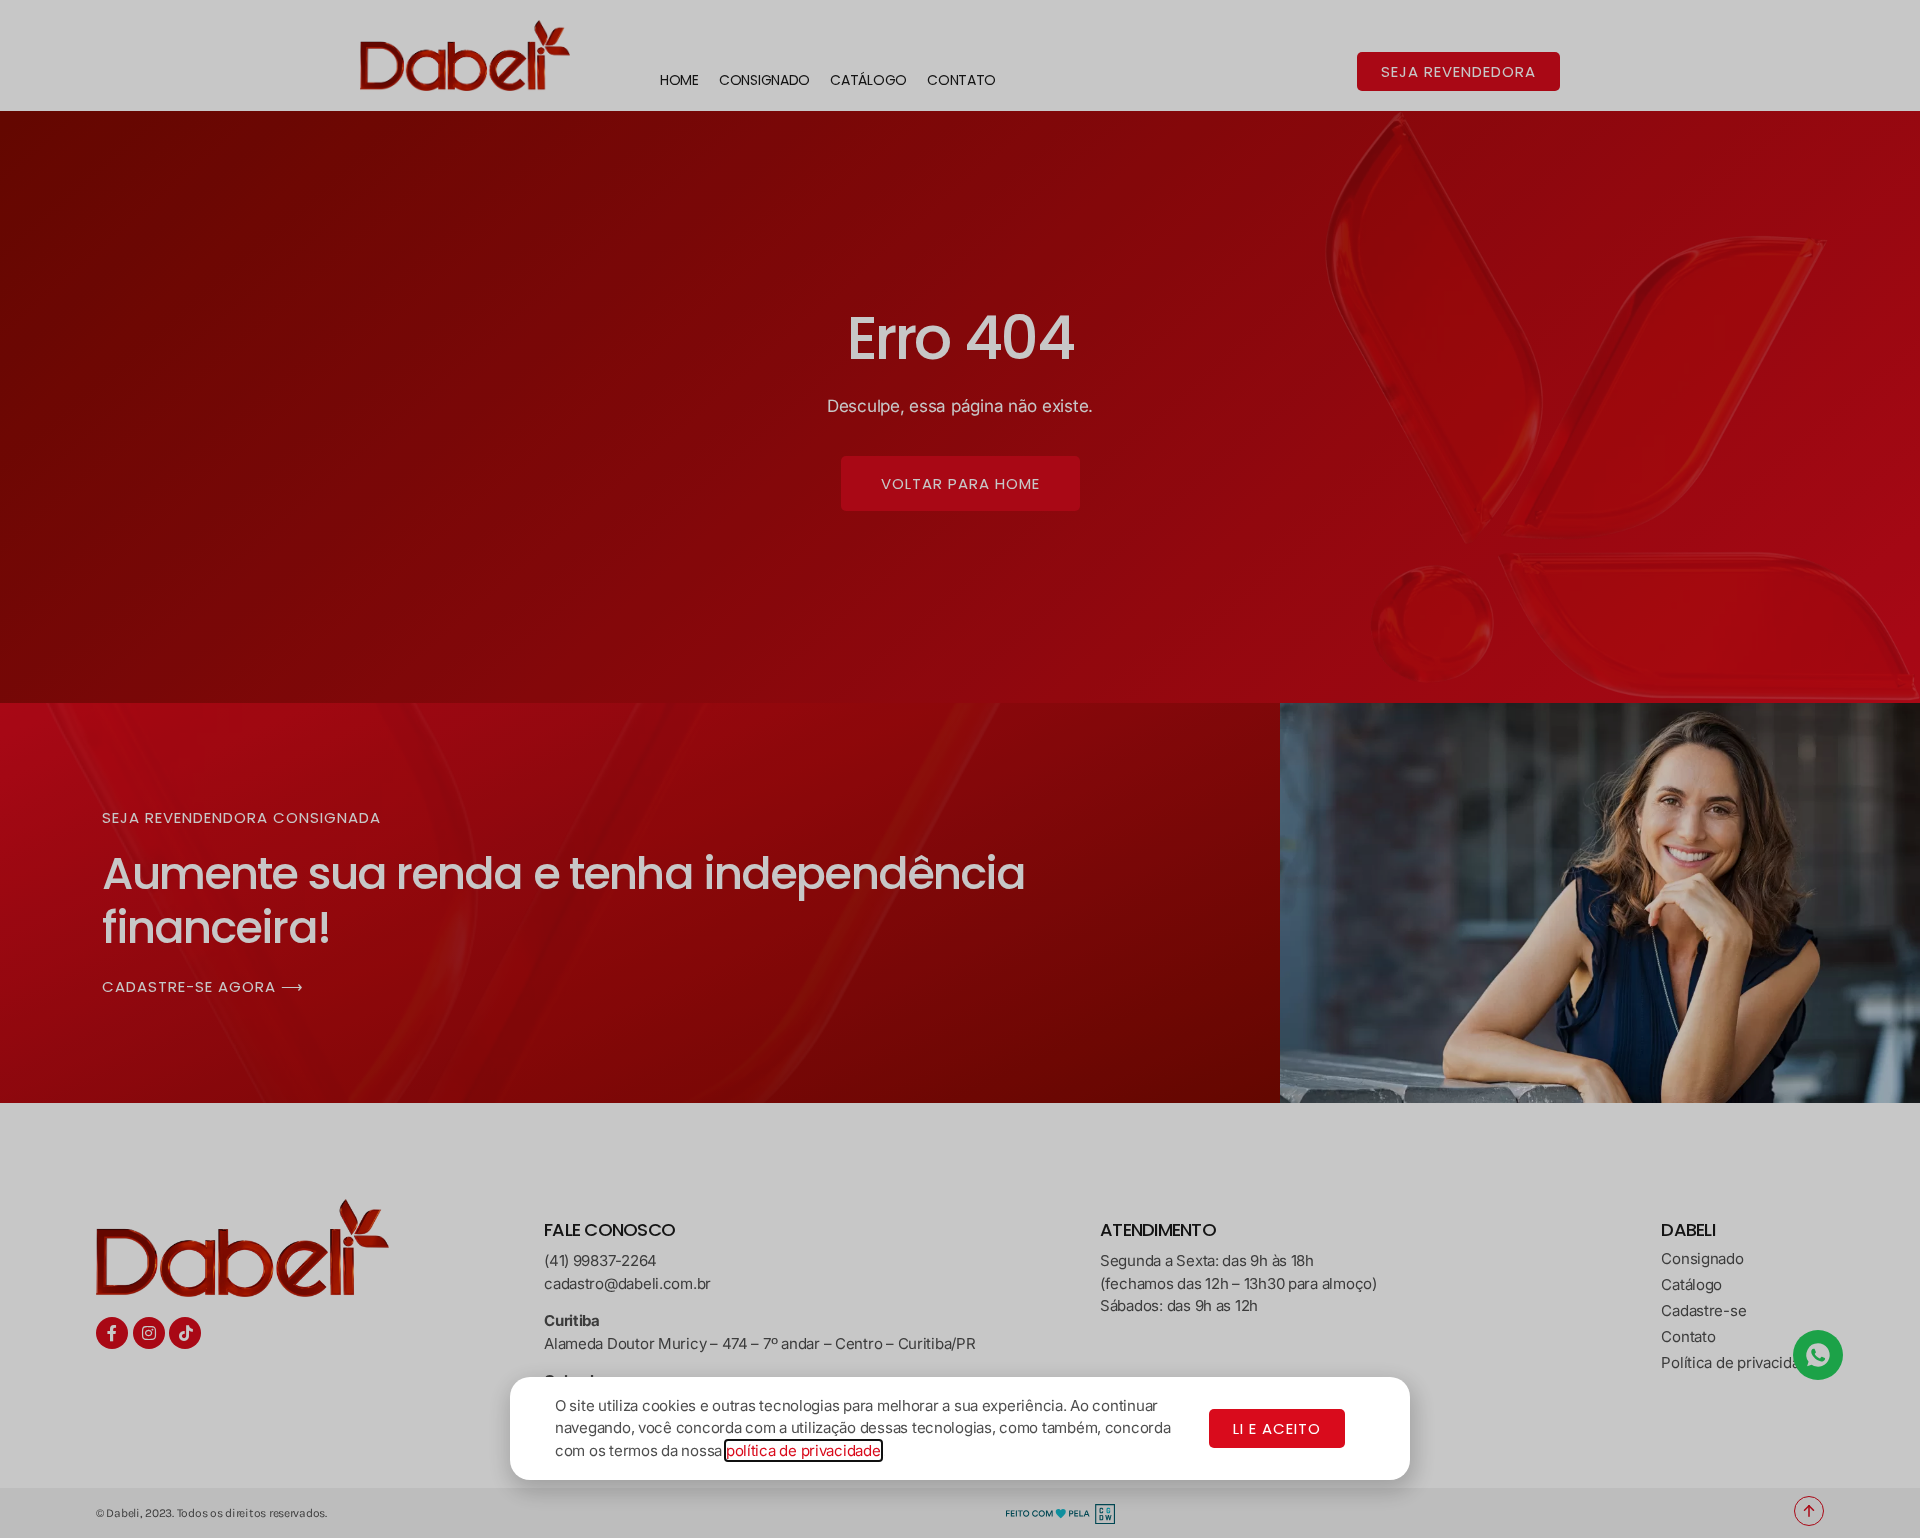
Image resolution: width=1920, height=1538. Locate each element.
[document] (960, 769)
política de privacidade (803, 1450)
